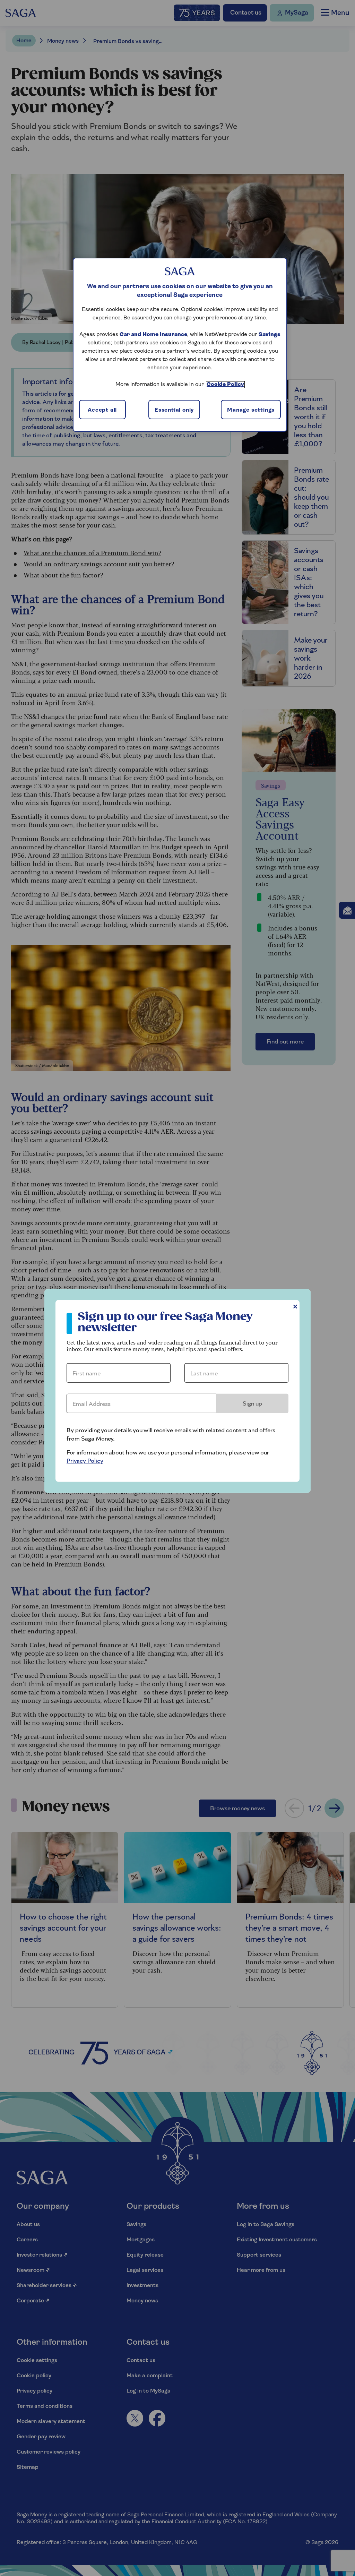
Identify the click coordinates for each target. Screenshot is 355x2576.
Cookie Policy (225, 385)
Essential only (174, 410)
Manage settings (251, 410)
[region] (180, 345)
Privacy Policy (85, 1461)
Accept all (102, 410)
